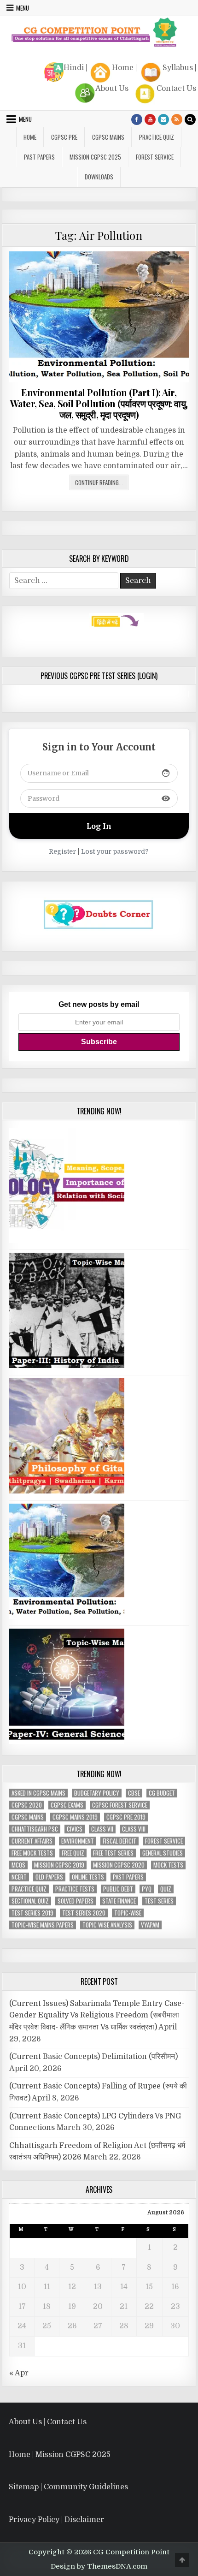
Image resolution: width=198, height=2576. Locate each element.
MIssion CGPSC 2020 (119, 1849)
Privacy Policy (34, 2504)
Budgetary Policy (97, 1777)
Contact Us (176, 73)
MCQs (18, 1849)
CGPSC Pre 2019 (126, 1801)
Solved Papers (76, 1885)
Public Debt (118, 1873)
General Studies (163, 1837)
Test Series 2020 (84, 1897)
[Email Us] (163, 104)
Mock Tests (168, 1849)
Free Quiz (73, 1837)
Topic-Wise (128, 1897)
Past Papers (128, 1861)
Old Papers (49, 1861)
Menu (25, 103)
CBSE (134, 1777)
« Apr (19, 2357)
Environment (78, 1825)
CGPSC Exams (67, 1789)
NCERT (19, 1861)
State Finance (119, 1885)
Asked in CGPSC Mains (38, 1777)
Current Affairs (32, 1825)
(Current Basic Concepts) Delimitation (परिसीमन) (93, 2041)
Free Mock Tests (32, 1837)
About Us (112, 73)
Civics (75, 1813)
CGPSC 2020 (27, 1789)
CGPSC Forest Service (120, 1789)
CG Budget (162, 1777)
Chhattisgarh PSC (35, 1813)
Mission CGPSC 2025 (95, 141)
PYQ (147, 1873)
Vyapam (150, 1909)
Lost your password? (115, 836)
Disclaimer (84, 2504)
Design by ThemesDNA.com (99, 2551)
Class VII (102, 1813)
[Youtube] (150, 104)
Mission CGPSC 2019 (59, 1849)
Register (62, 836)
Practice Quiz (157, 121)
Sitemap (24, 2471)
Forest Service (155, 141)
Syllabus (178, 52)
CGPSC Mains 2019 (75, 1801)
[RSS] (177, 104)
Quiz (166, 1873)
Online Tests (88, 1861)
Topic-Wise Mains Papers (43, 1909)
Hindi (74, 52)
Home (123, 52)
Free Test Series (113, 1837)
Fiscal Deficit (119, 1825)
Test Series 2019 (32, 1897)
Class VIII (134, 1813)
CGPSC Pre (64, 121)
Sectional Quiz (30, 1885)
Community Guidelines (86, 2471)
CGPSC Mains (108, 121)
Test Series (159, 1885)
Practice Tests (75, 1873)
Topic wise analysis (107, 1909)
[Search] (190, 104)
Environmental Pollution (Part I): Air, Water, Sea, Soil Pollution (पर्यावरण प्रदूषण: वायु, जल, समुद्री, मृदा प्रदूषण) (99, 388)
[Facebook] (137, 104)
